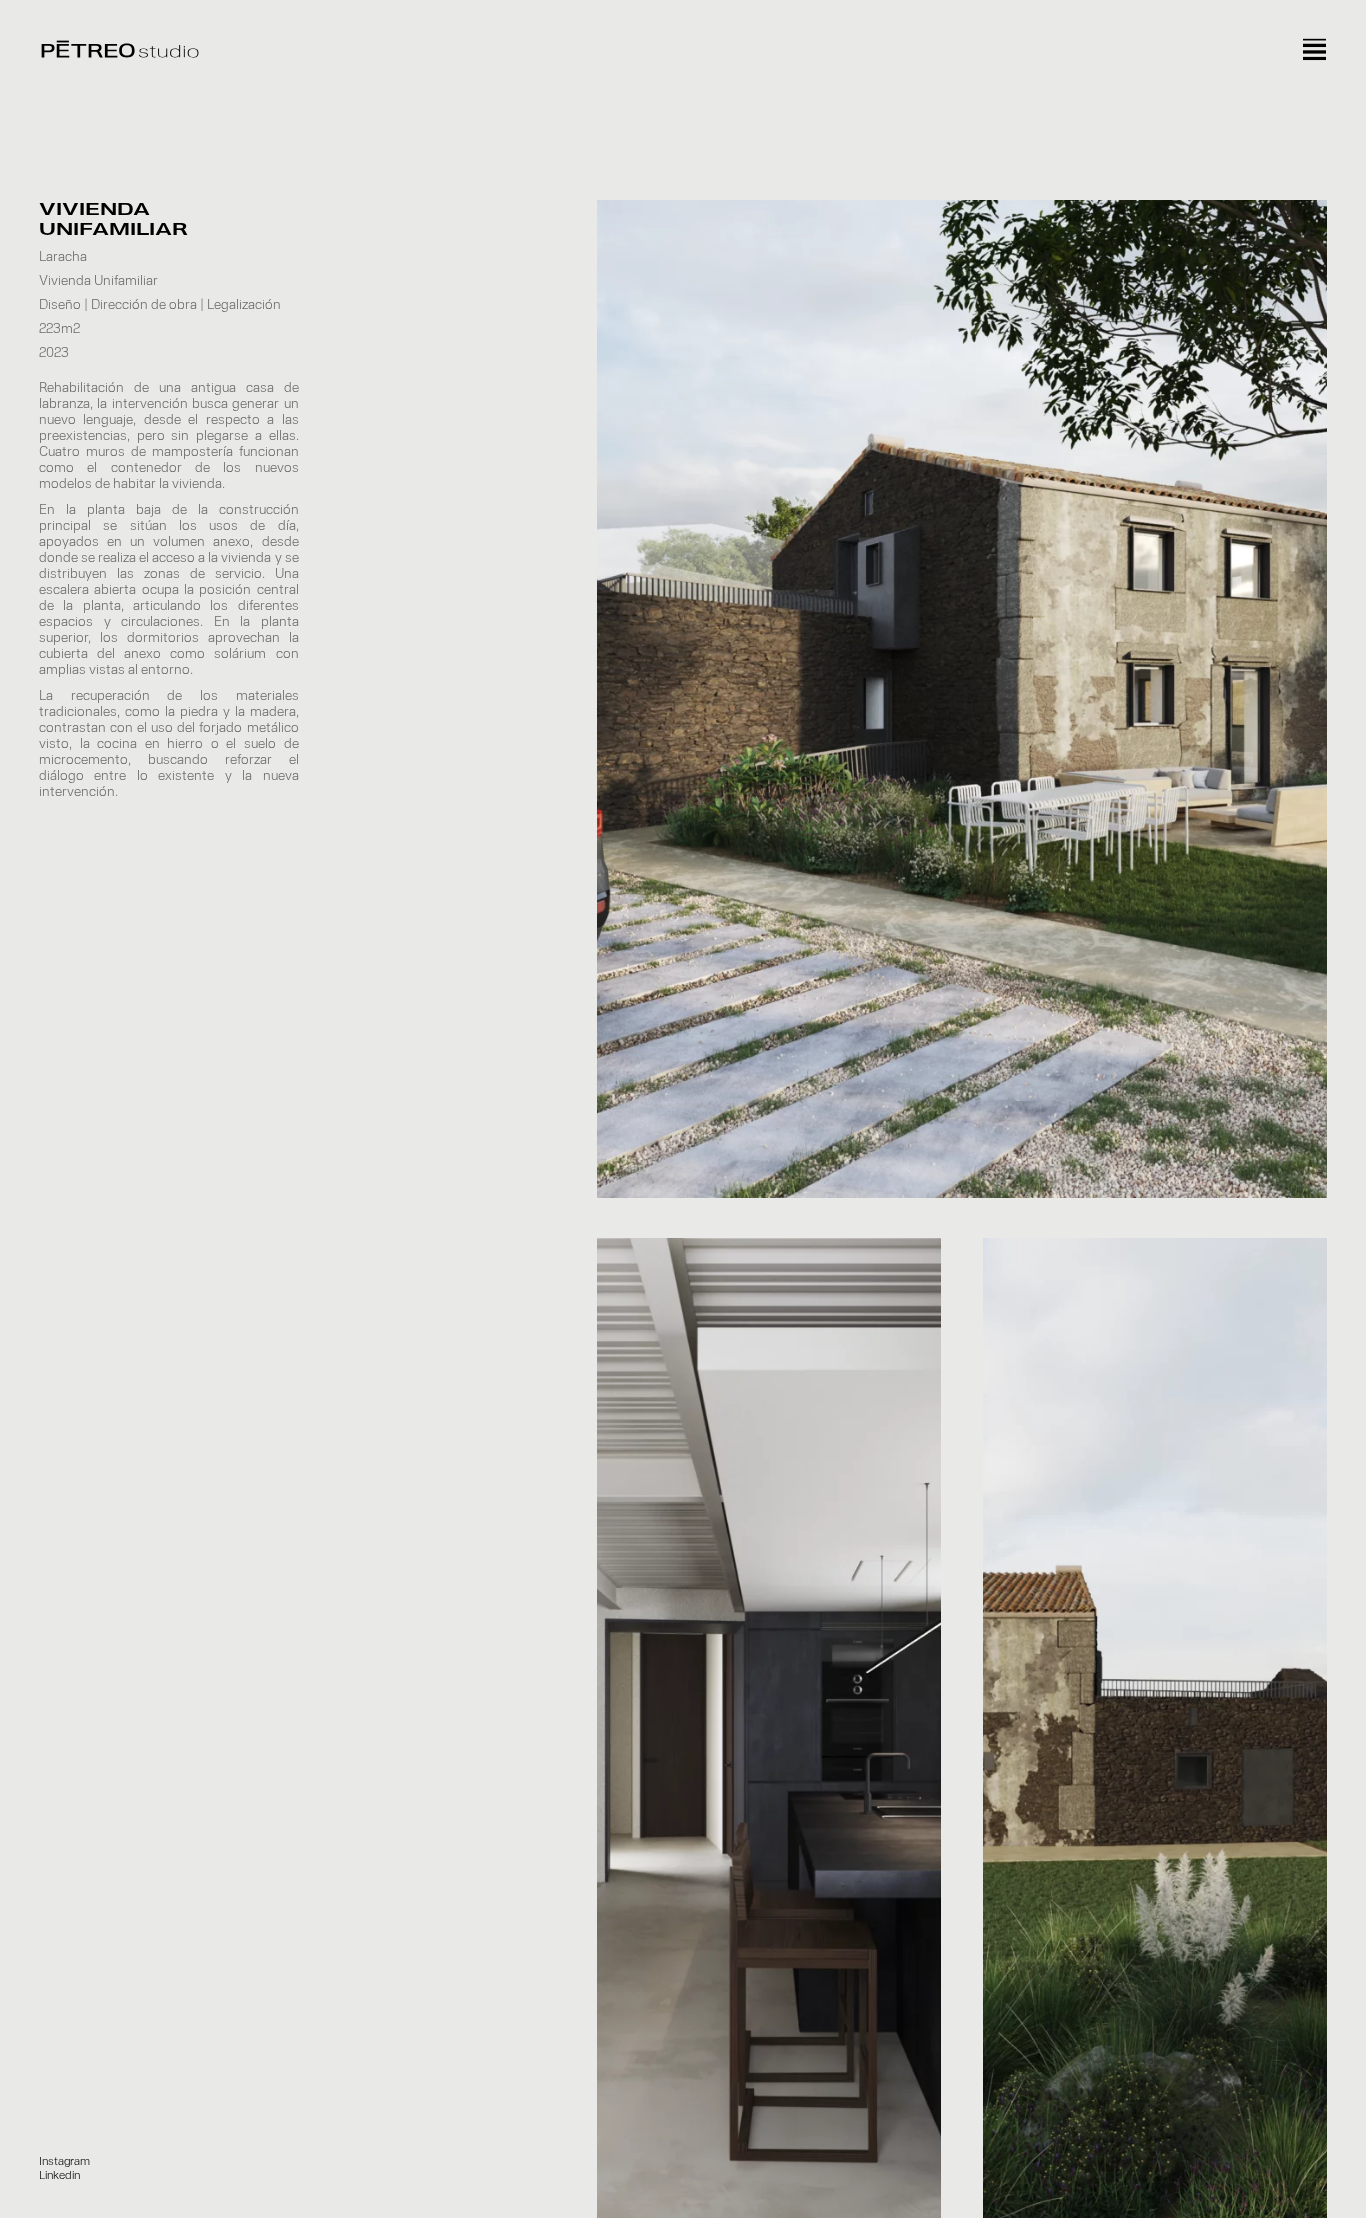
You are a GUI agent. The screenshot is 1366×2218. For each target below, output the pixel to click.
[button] (64, 2162)
